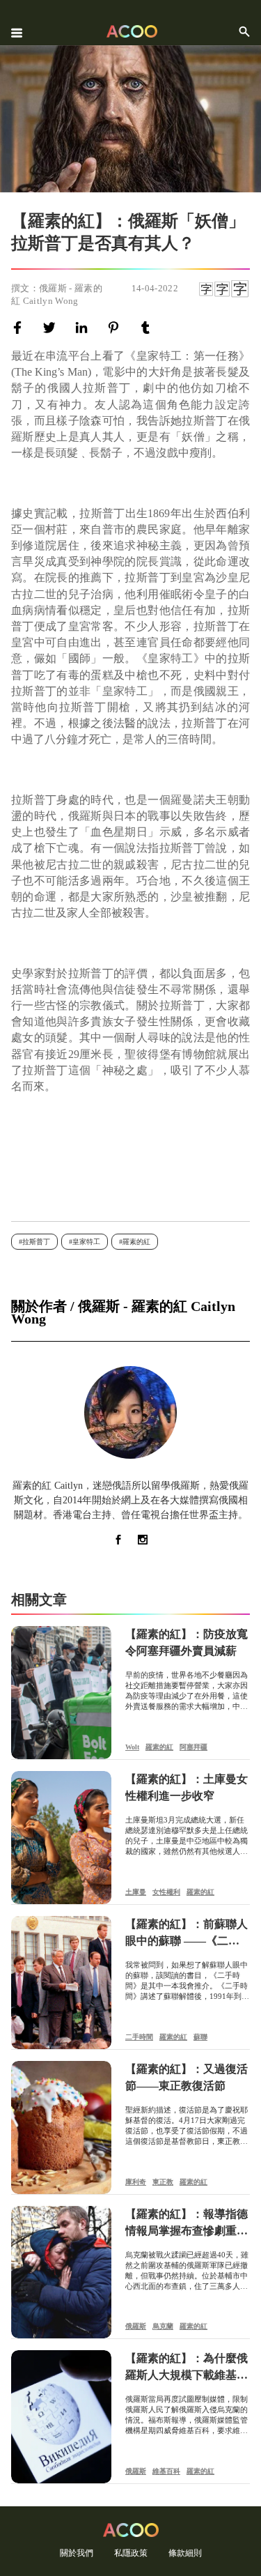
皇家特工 (86, 1242)
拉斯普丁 (36, 1242)
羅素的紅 (136, 1242)
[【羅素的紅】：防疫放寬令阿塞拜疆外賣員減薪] (61, 1693)
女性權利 (166, 1892)
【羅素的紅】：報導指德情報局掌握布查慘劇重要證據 (187, 2224)
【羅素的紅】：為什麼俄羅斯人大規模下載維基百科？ (187, 2368)
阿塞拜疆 (193, 1747)
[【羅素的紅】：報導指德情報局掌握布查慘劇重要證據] (61, 2272)
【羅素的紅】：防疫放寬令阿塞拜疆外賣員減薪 (187, 1642)
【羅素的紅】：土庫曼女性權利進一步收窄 (187, 1787)
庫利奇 (136, 2182)
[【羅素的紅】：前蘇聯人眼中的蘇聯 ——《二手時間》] (61, 1983)
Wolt (132, 1747)
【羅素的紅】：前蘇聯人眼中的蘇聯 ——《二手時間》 (187, 1934)
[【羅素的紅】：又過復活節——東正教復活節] (61, 2127)
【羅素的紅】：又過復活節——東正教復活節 (187, 2077)
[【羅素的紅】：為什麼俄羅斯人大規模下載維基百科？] (61, 2417)
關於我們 (77, 2553)
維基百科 (166, 2471)
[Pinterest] (116, 328)
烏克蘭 (163, 2326)
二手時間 (139, 2037)
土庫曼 (136, 1892)
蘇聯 (200, 2037)
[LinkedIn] (84, 328)
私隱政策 (131, 2553)
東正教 (163, 2182)
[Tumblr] (148, 328)
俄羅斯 (136, 2326)
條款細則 (185, 2553)
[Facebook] (20, 328)
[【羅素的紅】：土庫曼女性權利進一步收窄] (61, 1838)
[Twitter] (52, 328)
